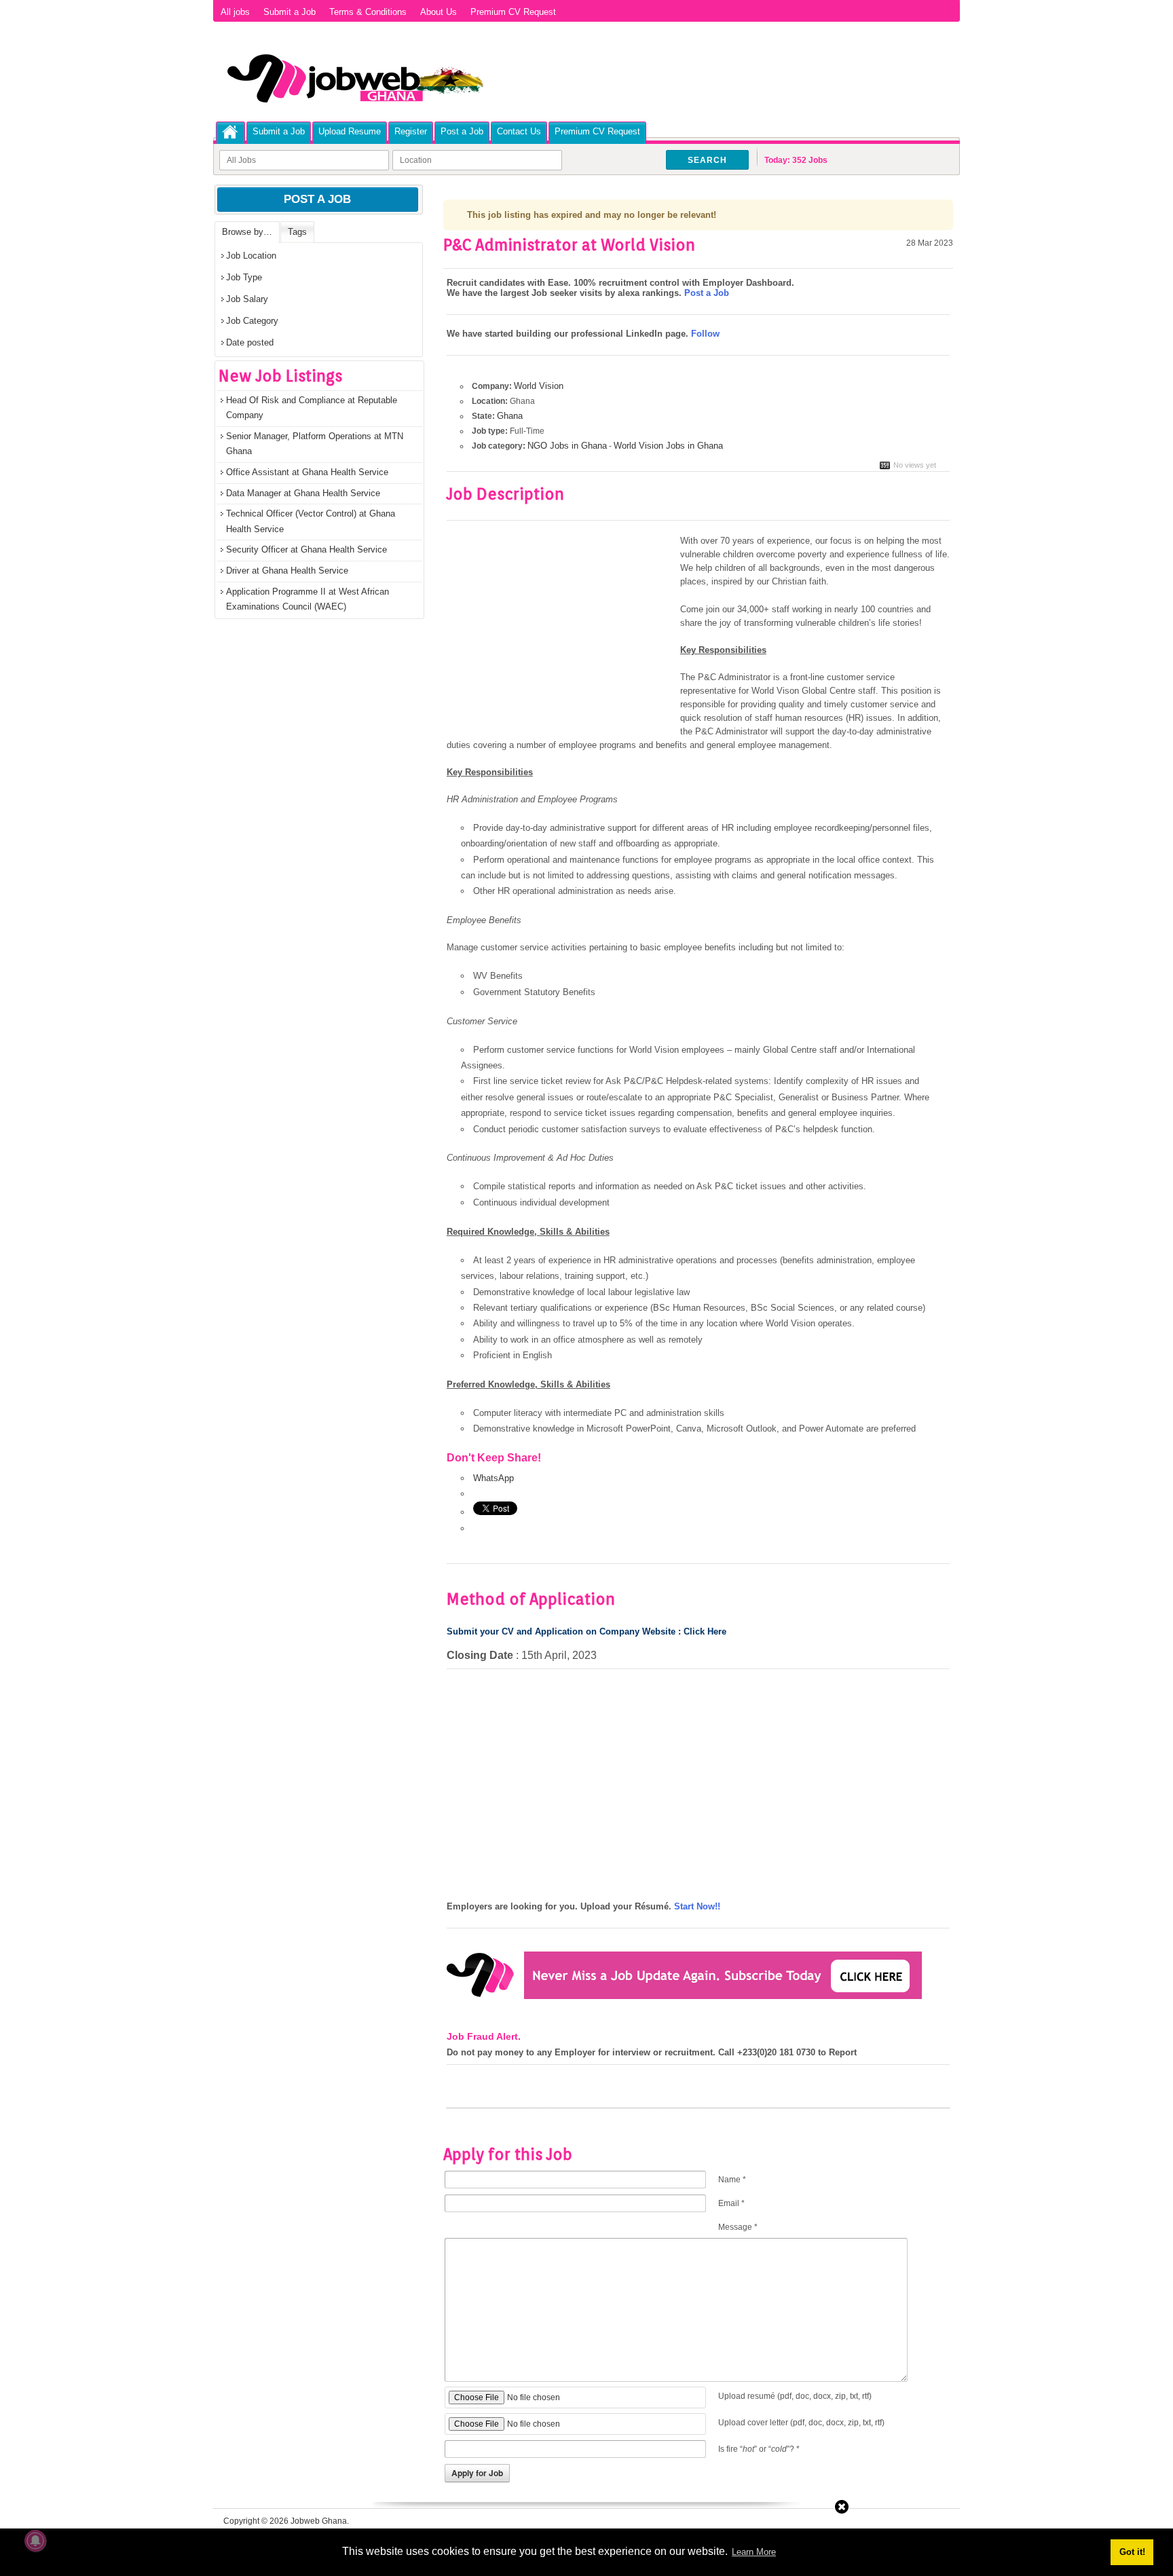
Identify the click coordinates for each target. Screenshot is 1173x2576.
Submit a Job (290, 12)
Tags (297, 232)
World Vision (539, 386)
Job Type (244, 277)
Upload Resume (350, 131)
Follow (705, 334)
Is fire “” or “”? (759, 2449)
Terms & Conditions (368, 12)
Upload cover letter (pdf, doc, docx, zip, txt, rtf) (801, 2423)
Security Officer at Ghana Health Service (306, 549)
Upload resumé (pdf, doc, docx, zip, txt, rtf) (795, 2396)
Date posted (250, 342)
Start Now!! (697, 1906)
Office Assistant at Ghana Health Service (307, 472)
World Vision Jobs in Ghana (668, 446)
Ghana (510, 416)
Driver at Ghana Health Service (287, 571)
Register (411, 131)
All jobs (235, 12)
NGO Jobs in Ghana (567, 446)
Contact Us (519, 131)
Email (731, 2203)
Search (707, 160)
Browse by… (247, 232)
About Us (439, 12)
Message (738, 2227)
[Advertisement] (561, 635)
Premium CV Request (513, 12)
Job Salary (247, 299)
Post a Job (462, 131)
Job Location (251, 256)
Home (230, 132)
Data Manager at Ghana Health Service (303, 493)
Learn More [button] (754, 2552)
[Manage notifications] (35, 2541)
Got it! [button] (1132, 2552)
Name (732, 2180)
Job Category (252, 321)
